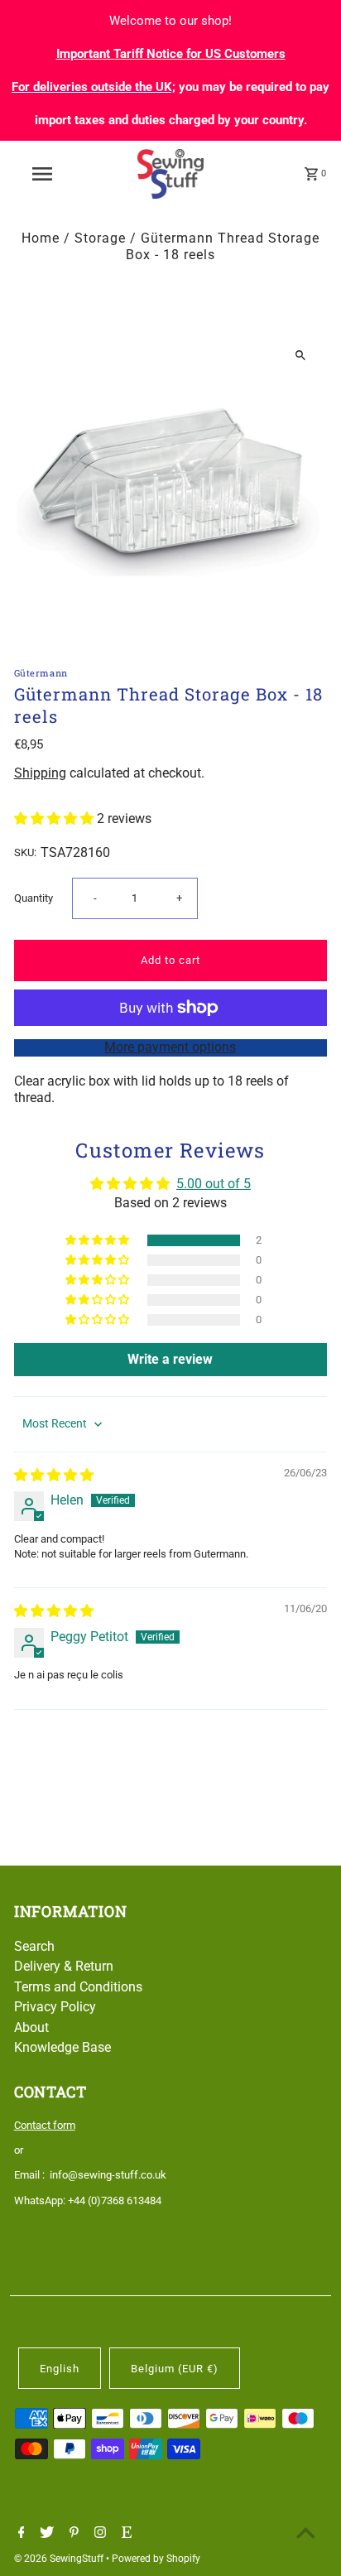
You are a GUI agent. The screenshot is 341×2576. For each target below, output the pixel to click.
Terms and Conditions (78, 1987)
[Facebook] (19, 2534)
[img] (54, 1475)
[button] (55, 819)
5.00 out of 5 (214, 1184)
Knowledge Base (62, 2047)
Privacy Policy (55, 2007)
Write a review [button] (170, 1359)
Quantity (34, 898)
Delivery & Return (64, 1966)
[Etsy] (125, 2534)
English (60, 2369)
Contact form (45, 2125)
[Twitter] (45, 2534)
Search (34, 1946)
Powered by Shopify (156, 2559)
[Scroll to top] (306, 2533)
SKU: (25, 852)
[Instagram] (98, 2534)
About (31, 2027)
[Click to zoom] (300, 355)
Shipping (40, 773)
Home (41, 238)
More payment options (170, 1047)
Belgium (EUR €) (175, 2369)
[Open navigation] (43, 174)
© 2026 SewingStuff (60, 2559)
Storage (100, 238)
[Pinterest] (72, 2534)
